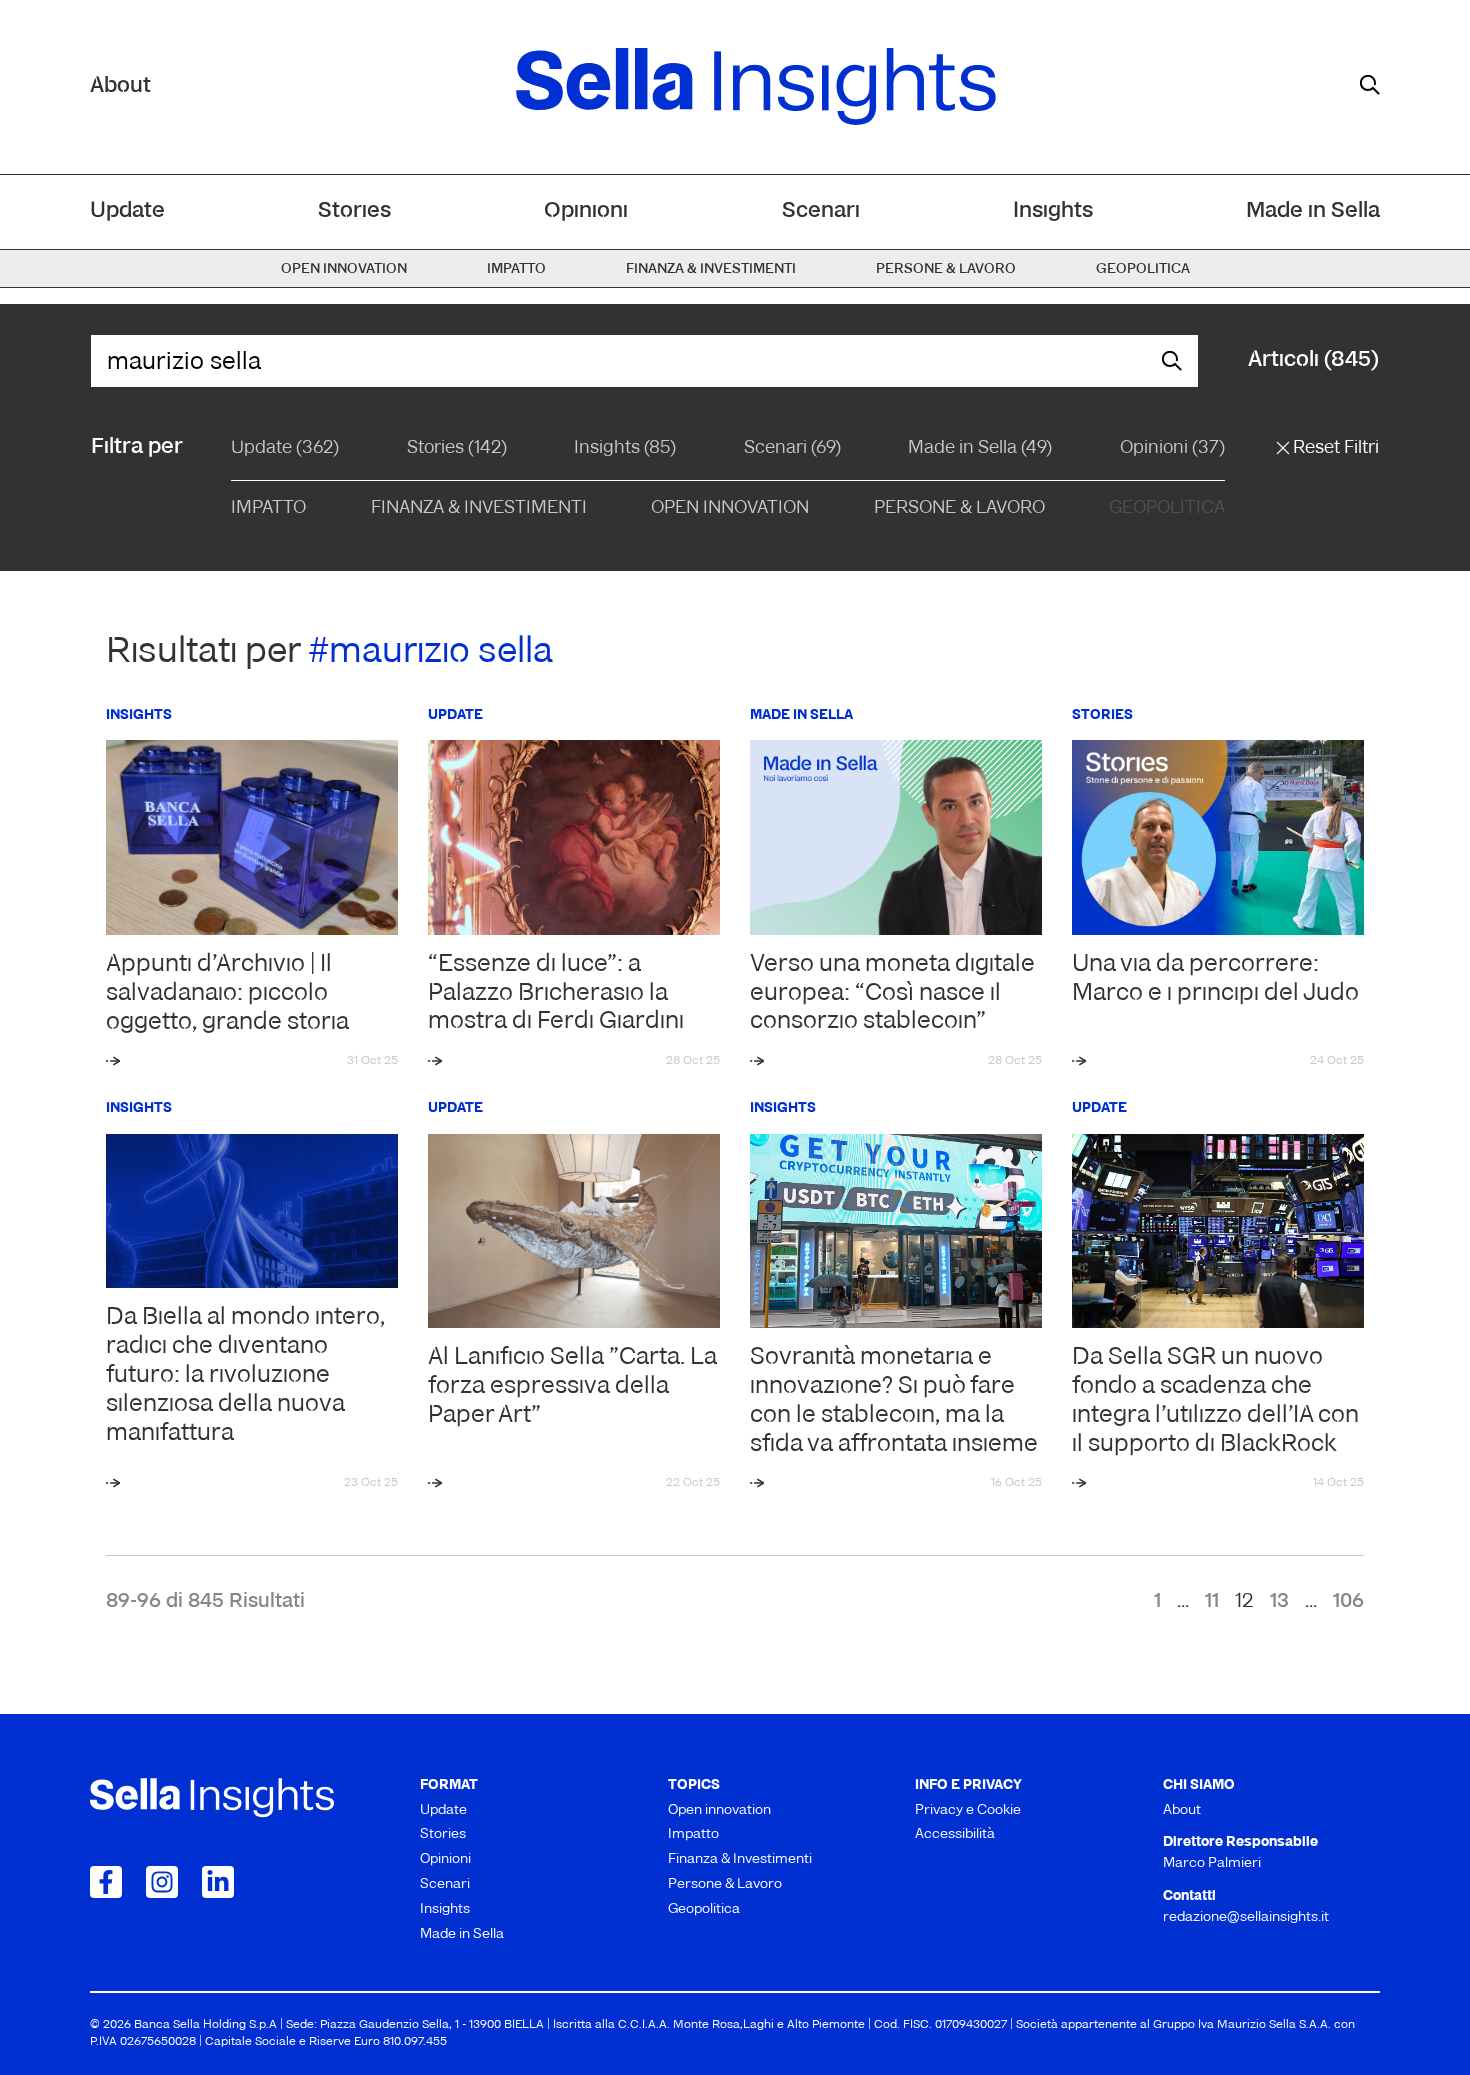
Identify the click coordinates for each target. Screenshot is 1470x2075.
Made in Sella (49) (980, 449)
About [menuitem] (1182, 1810)
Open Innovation (730, 509)
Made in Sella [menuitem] (1313, 211)
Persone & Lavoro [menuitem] (946, 269)
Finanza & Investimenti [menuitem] (711, 269)
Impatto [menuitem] (516, 269)
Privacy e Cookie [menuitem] (968, 1810)
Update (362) (285, 449)
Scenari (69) (792, 449)
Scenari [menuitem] (821, 211)
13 (1279, 1602)
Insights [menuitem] (1053, 211)
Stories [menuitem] (354, 211)
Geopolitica (1167, 509)
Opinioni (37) (1172, 449)
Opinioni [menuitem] (586, 211)
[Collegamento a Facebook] (106, 1882)
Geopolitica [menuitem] (1143, 269)
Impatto (268, 509)
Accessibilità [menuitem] (955, 1834)
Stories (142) (457, 449)
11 (1212, 1602)
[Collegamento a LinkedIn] (218, 1882)
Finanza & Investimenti (479, 509)
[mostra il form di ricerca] (1370, 85)
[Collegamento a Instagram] (162, 1882)
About (120, 86)
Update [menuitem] (127, 211)
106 (1348, 1602)
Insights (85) (625, 449)
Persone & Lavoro (959, 509)
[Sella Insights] (756, 87)
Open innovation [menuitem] (344, 269)
